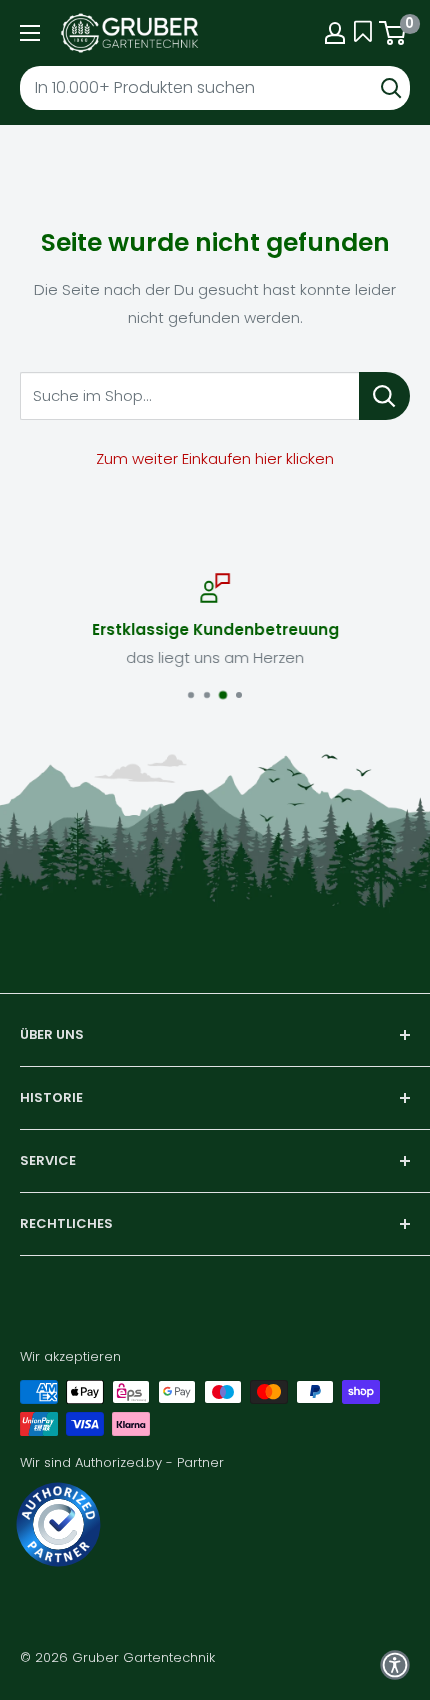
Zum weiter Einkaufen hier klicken (215, 458)
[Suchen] (391, 88)
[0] (393, 33)
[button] (395, 1665)
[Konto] (335, 33)
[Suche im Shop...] (384, 396)
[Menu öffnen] (30, 33)
